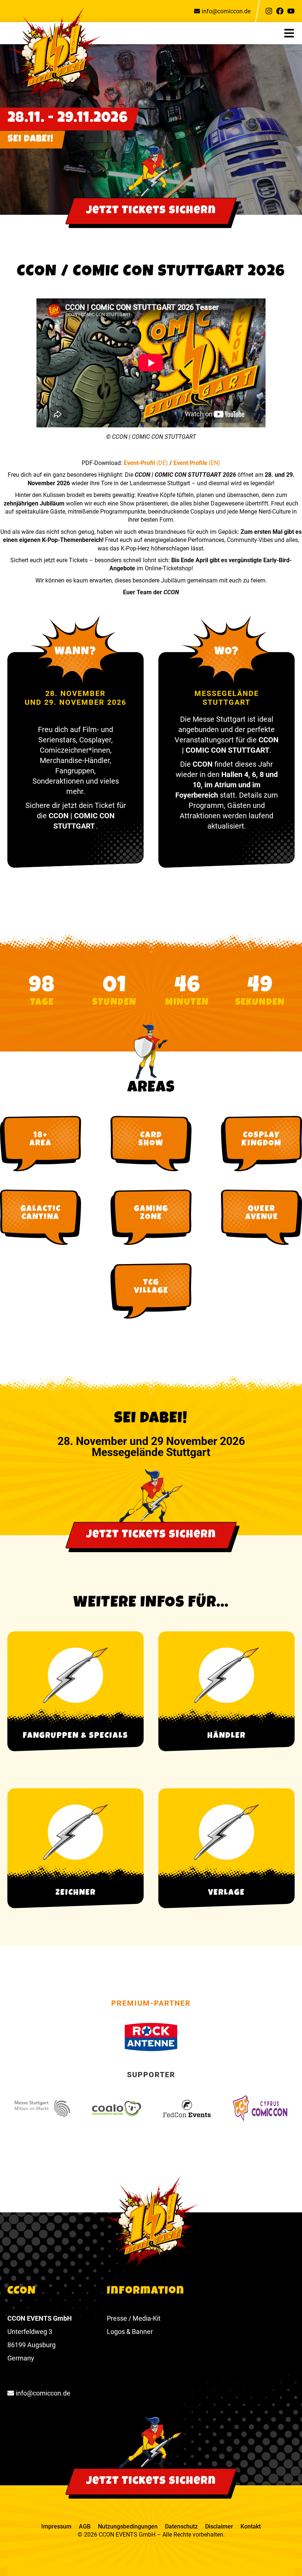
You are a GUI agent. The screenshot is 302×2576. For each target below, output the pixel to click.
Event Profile (191, 463)
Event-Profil (140, 463)
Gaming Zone (151, 1214)
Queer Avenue (262, 1214)
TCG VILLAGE (151, 1287)
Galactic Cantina (41, 1214)
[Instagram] (269, 11)
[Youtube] (291, 11)
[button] (293, 33)
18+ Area (41, 1140)
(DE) (162, 463)
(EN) (215, 463)
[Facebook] (280, 11)
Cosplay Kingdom (261, 1140)
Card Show (151, 1140)
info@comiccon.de (226, 11)
